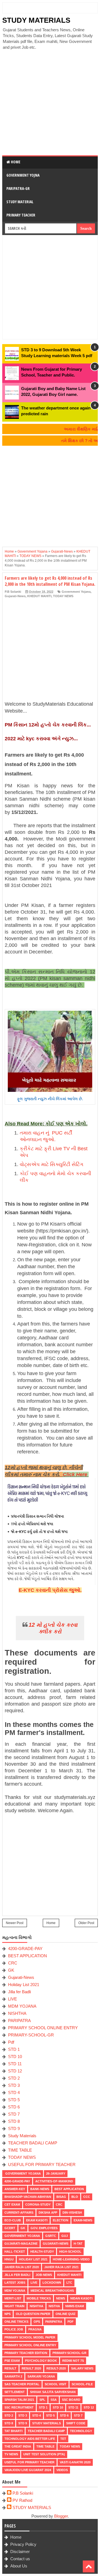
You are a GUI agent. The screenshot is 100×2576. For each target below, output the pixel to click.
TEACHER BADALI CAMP (33, 2143)
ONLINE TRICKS (16, 2322)
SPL (42, 2400)
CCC (87, 2197)
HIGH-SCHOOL (70, 2252)
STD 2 (14, 2078)
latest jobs (15, 2283)
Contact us (20, 2559)
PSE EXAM (12, 2361)
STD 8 (14, 2121)
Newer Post (15, 1923)
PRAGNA (35, 2329)
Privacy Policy (23, 2544)
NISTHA (54, 2306)
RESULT (10, 2368)
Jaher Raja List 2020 (22, 2267)
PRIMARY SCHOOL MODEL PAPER (30, 2337)
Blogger (61, 2516)
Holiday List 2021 (24, 1985)
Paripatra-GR (18, 188)
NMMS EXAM (75, 2306)
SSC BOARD (71, 2400)
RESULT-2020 (56, 2368)
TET (63, 2439)
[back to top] (89, 2566)
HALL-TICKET (15, 2252)
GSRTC (51, 2236)
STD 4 (14, 2092)
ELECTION (61, 2220)
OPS (37, 2322)
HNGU (9, 2259)
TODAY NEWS (63, 596)
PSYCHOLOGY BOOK (41, 2361)
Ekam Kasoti (37, 2220)
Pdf (11, 2042)
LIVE (12, 1999)
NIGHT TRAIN (14, 2306)
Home (15, 162)
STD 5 (14, 2100)
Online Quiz (66, 2314)
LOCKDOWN (52, 2283)
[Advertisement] (50, 103)
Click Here (76, 1474)
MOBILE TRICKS (39, 2298)
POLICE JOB (14, 2329)
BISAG (61, 2197)
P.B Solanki (23, 2493)
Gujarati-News (15, 596)
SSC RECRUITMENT (19, 2407)
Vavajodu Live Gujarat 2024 (28, 2470)
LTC (69, 2283)
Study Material (20, 202)
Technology (81, 2431)
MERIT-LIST (13, 2298)
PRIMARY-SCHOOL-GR (31, 2035)
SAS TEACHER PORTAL (22, 2384)
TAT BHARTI (13, 2431)
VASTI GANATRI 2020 (75, 2462)
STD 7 (14, 2114)
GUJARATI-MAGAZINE (21, 2244)
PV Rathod (22, 2500)
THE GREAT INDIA (18, 2446)
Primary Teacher (21, 215)
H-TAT (78, 2244)
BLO (75, 2197)
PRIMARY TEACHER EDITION (26, 2353)
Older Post (86, 1923)
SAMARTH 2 (13, 2376)
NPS (7, 2314)
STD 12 (15, 2071)
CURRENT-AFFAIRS (19, 2213)
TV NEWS (11, 2454)
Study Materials (22, 2136)
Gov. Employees (44, 2228)
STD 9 (14, 2128)
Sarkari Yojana (41, 2376)
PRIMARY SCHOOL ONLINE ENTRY (43, 2028)
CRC (13, 1963)
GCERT (10, 2228)
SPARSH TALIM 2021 (19, 2400)
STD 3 (14, 2085)
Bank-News (40, 2189)
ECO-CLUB (13, 2220)
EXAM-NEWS (83, 2220)
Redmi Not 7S (73, 2361)
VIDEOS (62, 2470)
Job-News (44, 2275)
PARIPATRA (19, 2021)
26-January (56, 2173)
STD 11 (15, 2064)
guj (65, 2236)
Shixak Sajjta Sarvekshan (53, 2392)
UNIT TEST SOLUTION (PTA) (44, 2454)
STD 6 (14, 2107)
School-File (82, 2384)
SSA (54, 2400)
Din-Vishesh (72, 2213)
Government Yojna (23, 175)
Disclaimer (20, 2551)
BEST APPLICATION (27, 1956)
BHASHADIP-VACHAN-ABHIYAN (28, 2197)
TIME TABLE (20, 2150)
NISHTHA (17, 2013)
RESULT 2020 (31, 2368)
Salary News (82, 2368)
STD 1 (14, 2049)
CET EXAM (12, 2204)
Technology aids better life (30, 2439)
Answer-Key (15, 2189)
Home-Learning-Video (71, 2259)
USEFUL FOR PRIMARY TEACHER (42, 2164)
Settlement (15, 2392)
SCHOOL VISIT (56, 2384)
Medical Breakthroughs (52, 2291)
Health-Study (42, 2252)
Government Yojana (76, 592)
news (61, 2298)
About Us (19, 2566)
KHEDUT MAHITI (39, 596)
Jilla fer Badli (19, 1992)
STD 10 (15, 2057)
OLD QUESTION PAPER (33, 2314)
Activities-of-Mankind (54, 2181)
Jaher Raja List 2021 (61, 2267)
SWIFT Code (76, 2423)
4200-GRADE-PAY (25, 1949)
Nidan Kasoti (81, 2298)
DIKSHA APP (48, 2213)
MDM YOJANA (22, 2006)
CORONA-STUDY (38, 2204)
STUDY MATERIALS (36, 20)
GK (11, 1970)
